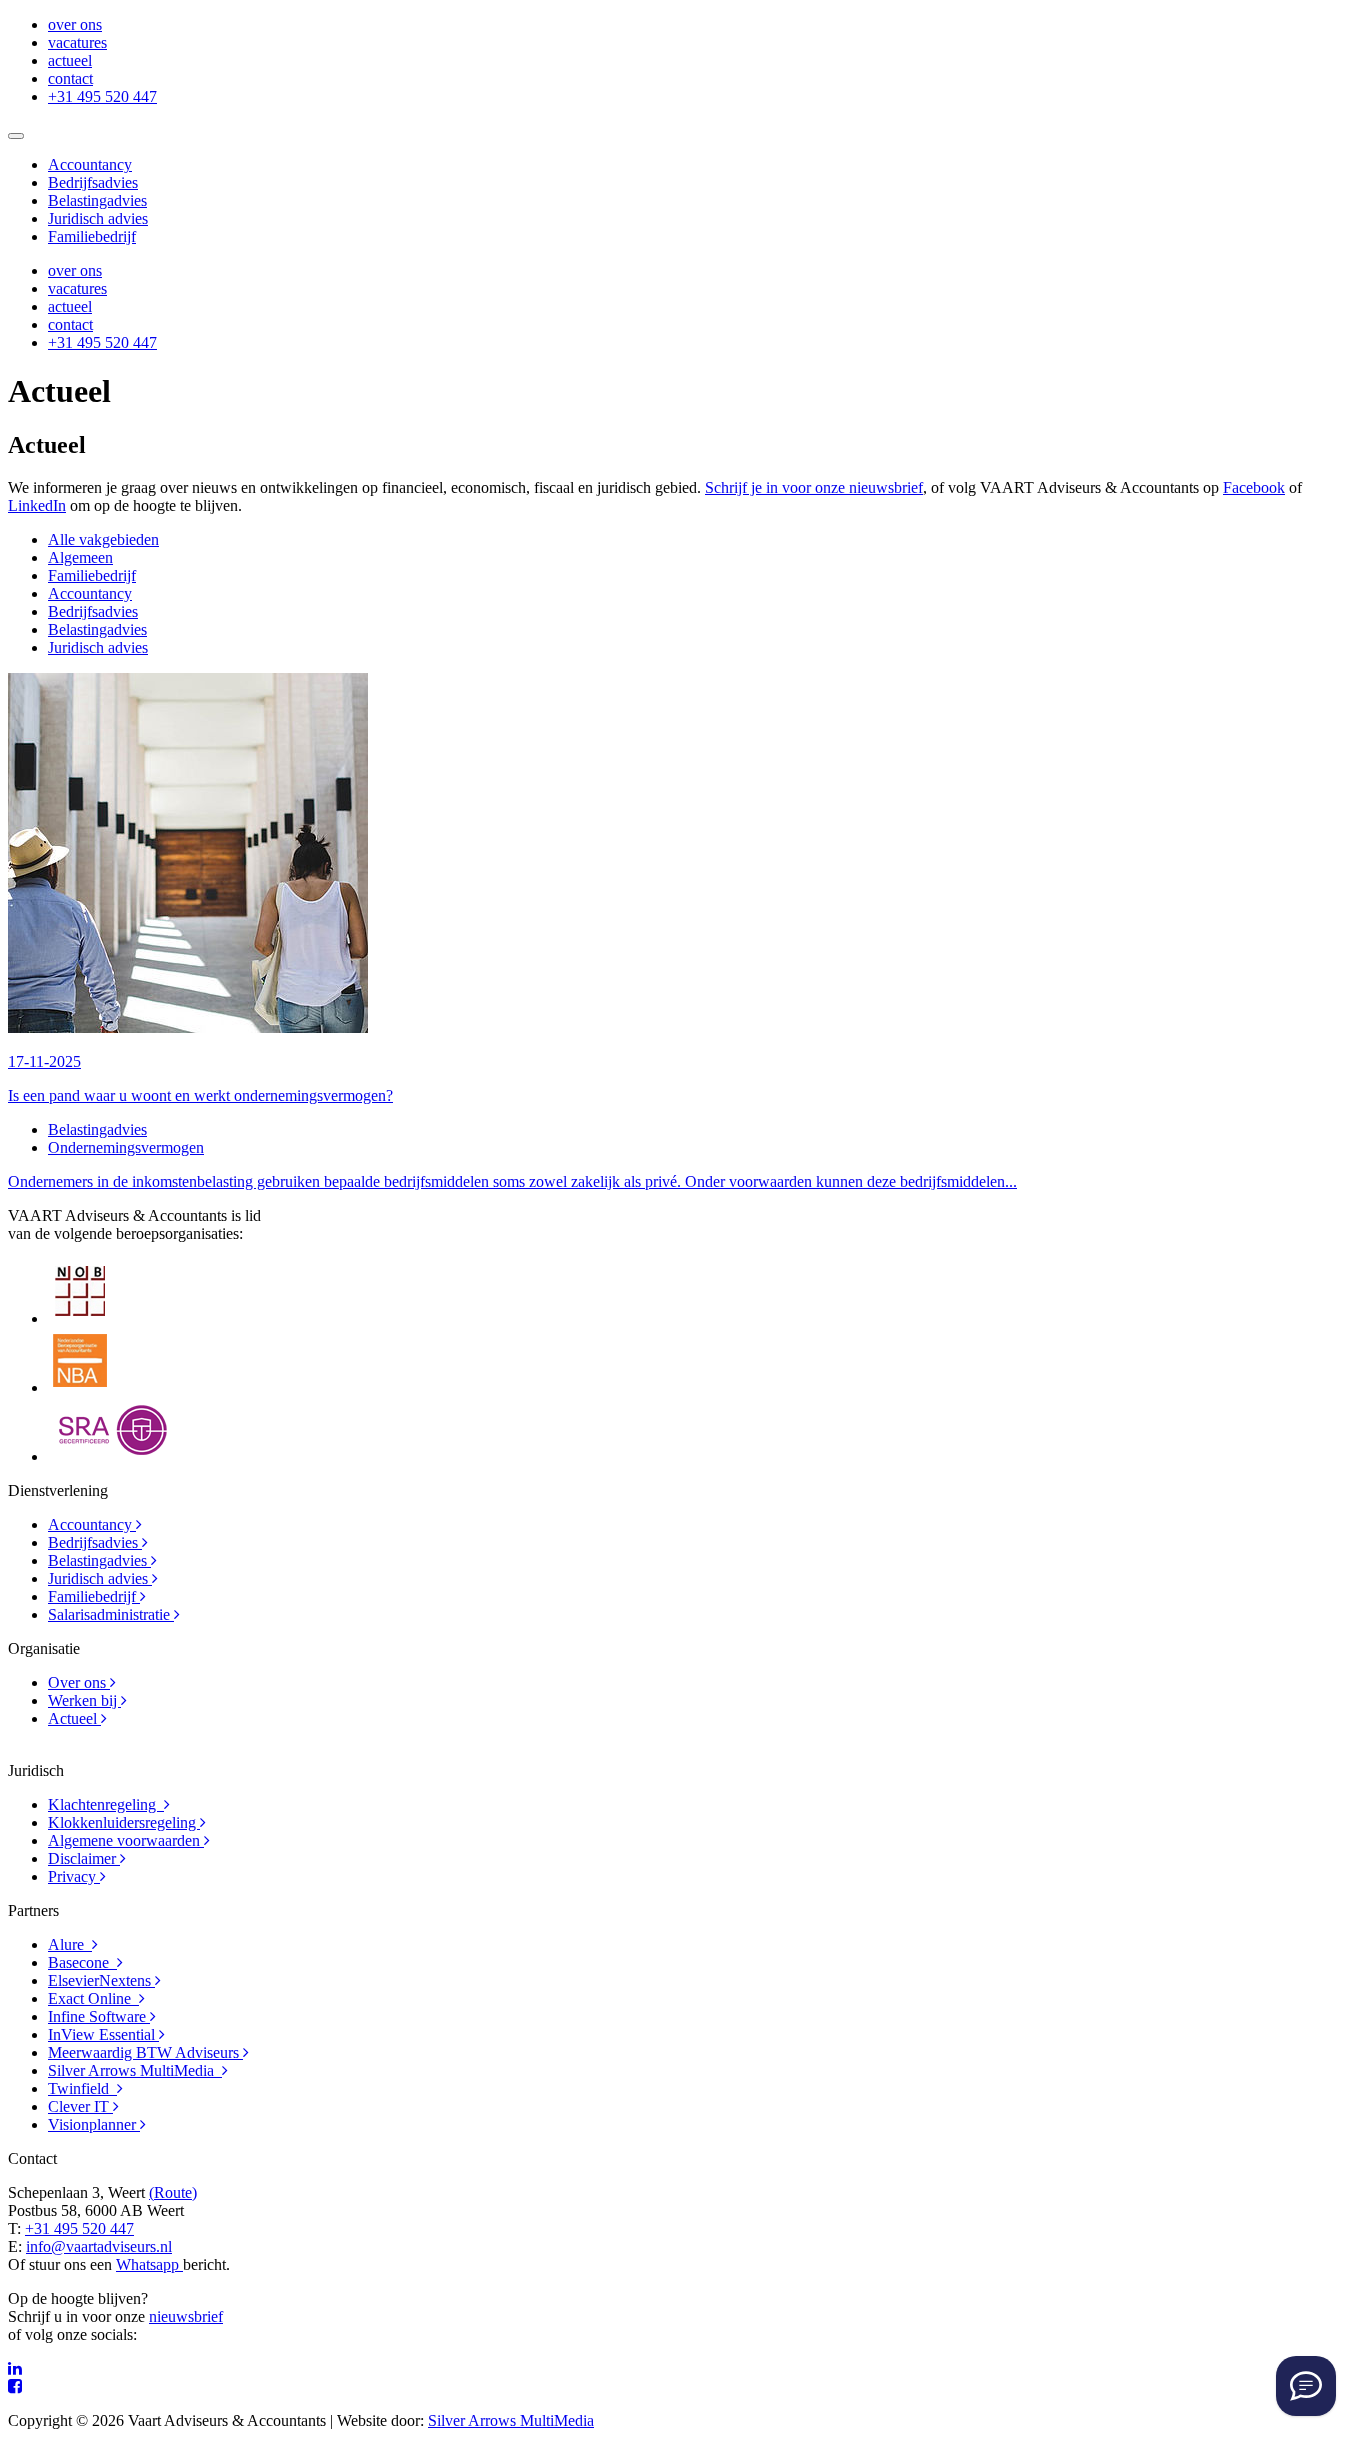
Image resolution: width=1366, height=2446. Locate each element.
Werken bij (84, 1700)
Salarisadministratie (111, 1614)
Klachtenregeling (106, 1804)
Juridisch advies (98, 218)
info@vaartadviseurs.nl (99, 2246)
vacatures (77, 42)
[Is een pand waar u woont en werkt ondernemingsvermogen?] (188, 1027)
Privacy (74, 1876)
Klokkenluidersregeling (124, 1822)
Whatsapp (149, 2264)
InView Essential (103, 2034)
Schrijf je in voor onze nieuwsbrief (814, 487)
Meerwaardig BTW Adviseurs (145, 2052)
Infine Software (99, 2016)
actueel (70, 60)
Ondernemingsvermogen (126, 1147)
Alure (70, 1944)
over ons (75, 24)
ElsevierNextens (101, 1980)
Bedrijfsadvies (93, 182)
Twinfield (82, 2088)
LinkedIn (37, 505)
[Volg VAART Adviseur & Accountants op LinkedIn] (15, 2368)
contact (70, 78)
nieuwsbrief (186, 2316)
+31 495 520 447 (102, 96)
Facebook (1254, 487)
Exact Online (93, 1998)
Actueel (74, 1718)
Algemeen (80, 557)
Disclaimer (84, 1858)
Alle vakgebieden (103, 539)
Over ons (79, 1682)
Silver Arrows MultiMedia (135, 2070)
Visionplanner (94, 2124)
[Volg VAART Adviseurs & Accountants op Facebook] (15, 2386)
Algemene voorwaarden (126, 1840)
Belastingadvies (97, 200)
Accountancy (90, 164)
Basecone (82, 1962)
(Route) (173, 2192)
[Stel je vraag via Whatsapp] (1306, 2386)
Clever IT (80, 2106)
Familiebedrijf (92, 236)
